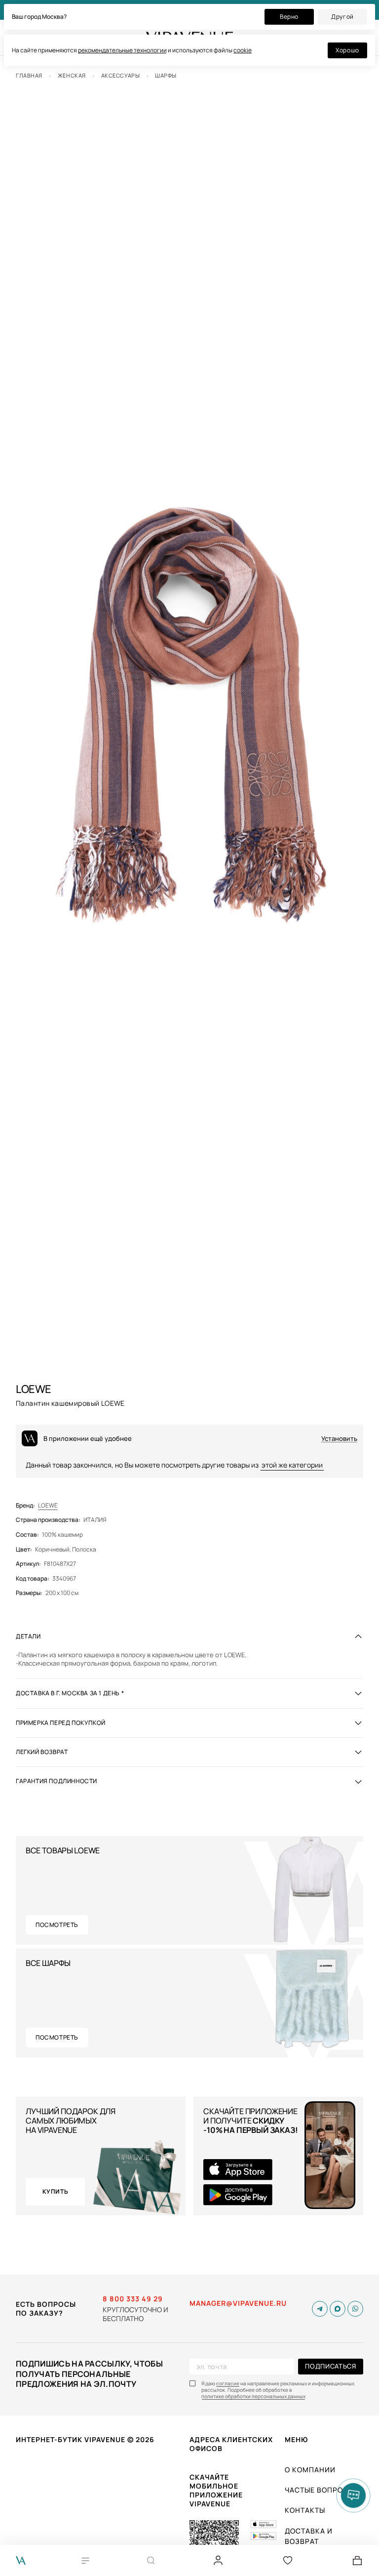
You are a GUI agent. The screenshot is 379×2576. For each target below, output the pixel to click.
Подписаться (330, 2366)
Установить (339, 1439)
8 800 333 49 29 (133, 2299)
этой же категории (292, 1465)
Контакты (305, 2510)
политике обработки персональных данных (253, 2396)
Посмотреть (57, 1925)
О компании (310, 2470)
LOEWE (48, 1506)
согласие (228, 2384)
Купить (56, 2191)
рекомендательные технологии (122, 50)
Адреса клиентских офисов (231, 2444)
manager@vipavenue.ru (238, 2303)
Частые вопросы (320, 2490)
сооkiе (243, 50)
